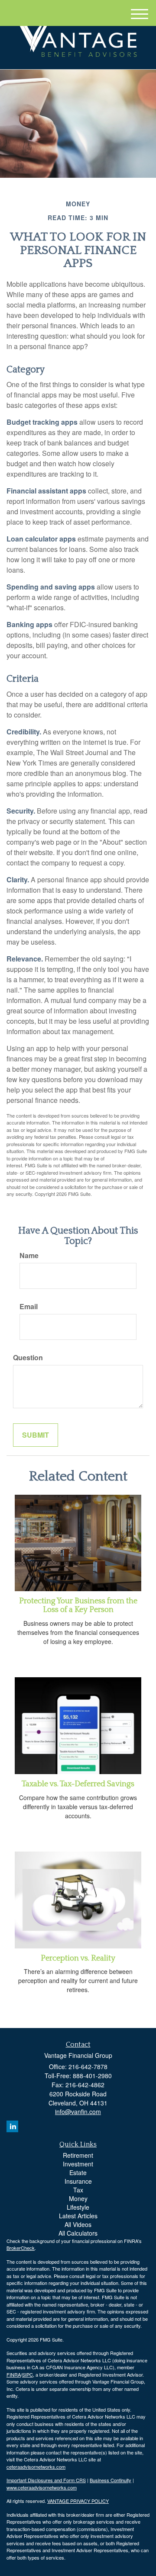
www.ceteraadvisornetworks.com (42, 2487)
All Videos (78, 2224)
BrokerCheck (21, 2248)
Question (28, 1358)
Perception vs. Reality (78, 1958)
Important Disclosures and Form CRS (46, 2480)
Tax (78, 2190)
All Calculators (78, 2233)
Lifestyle (78, 2207)
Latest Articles (78, 2216)
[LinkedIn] (12, 2126)
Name (29, 1256)
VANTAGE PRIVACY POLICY (78, 2501)
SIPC (28, 2374)
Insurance (78, 2181)
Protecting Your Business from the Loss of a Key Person (78, 1605)
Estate (78, 2172)
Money (78, 2198)
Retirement (78, 2155)
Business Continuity (110, 2480)
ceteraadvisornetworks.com (36, 2467)
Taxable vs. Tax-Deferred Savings (78, 1784)
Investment (78, 2164)
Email (29, 1307)
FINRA (14, 2374)
